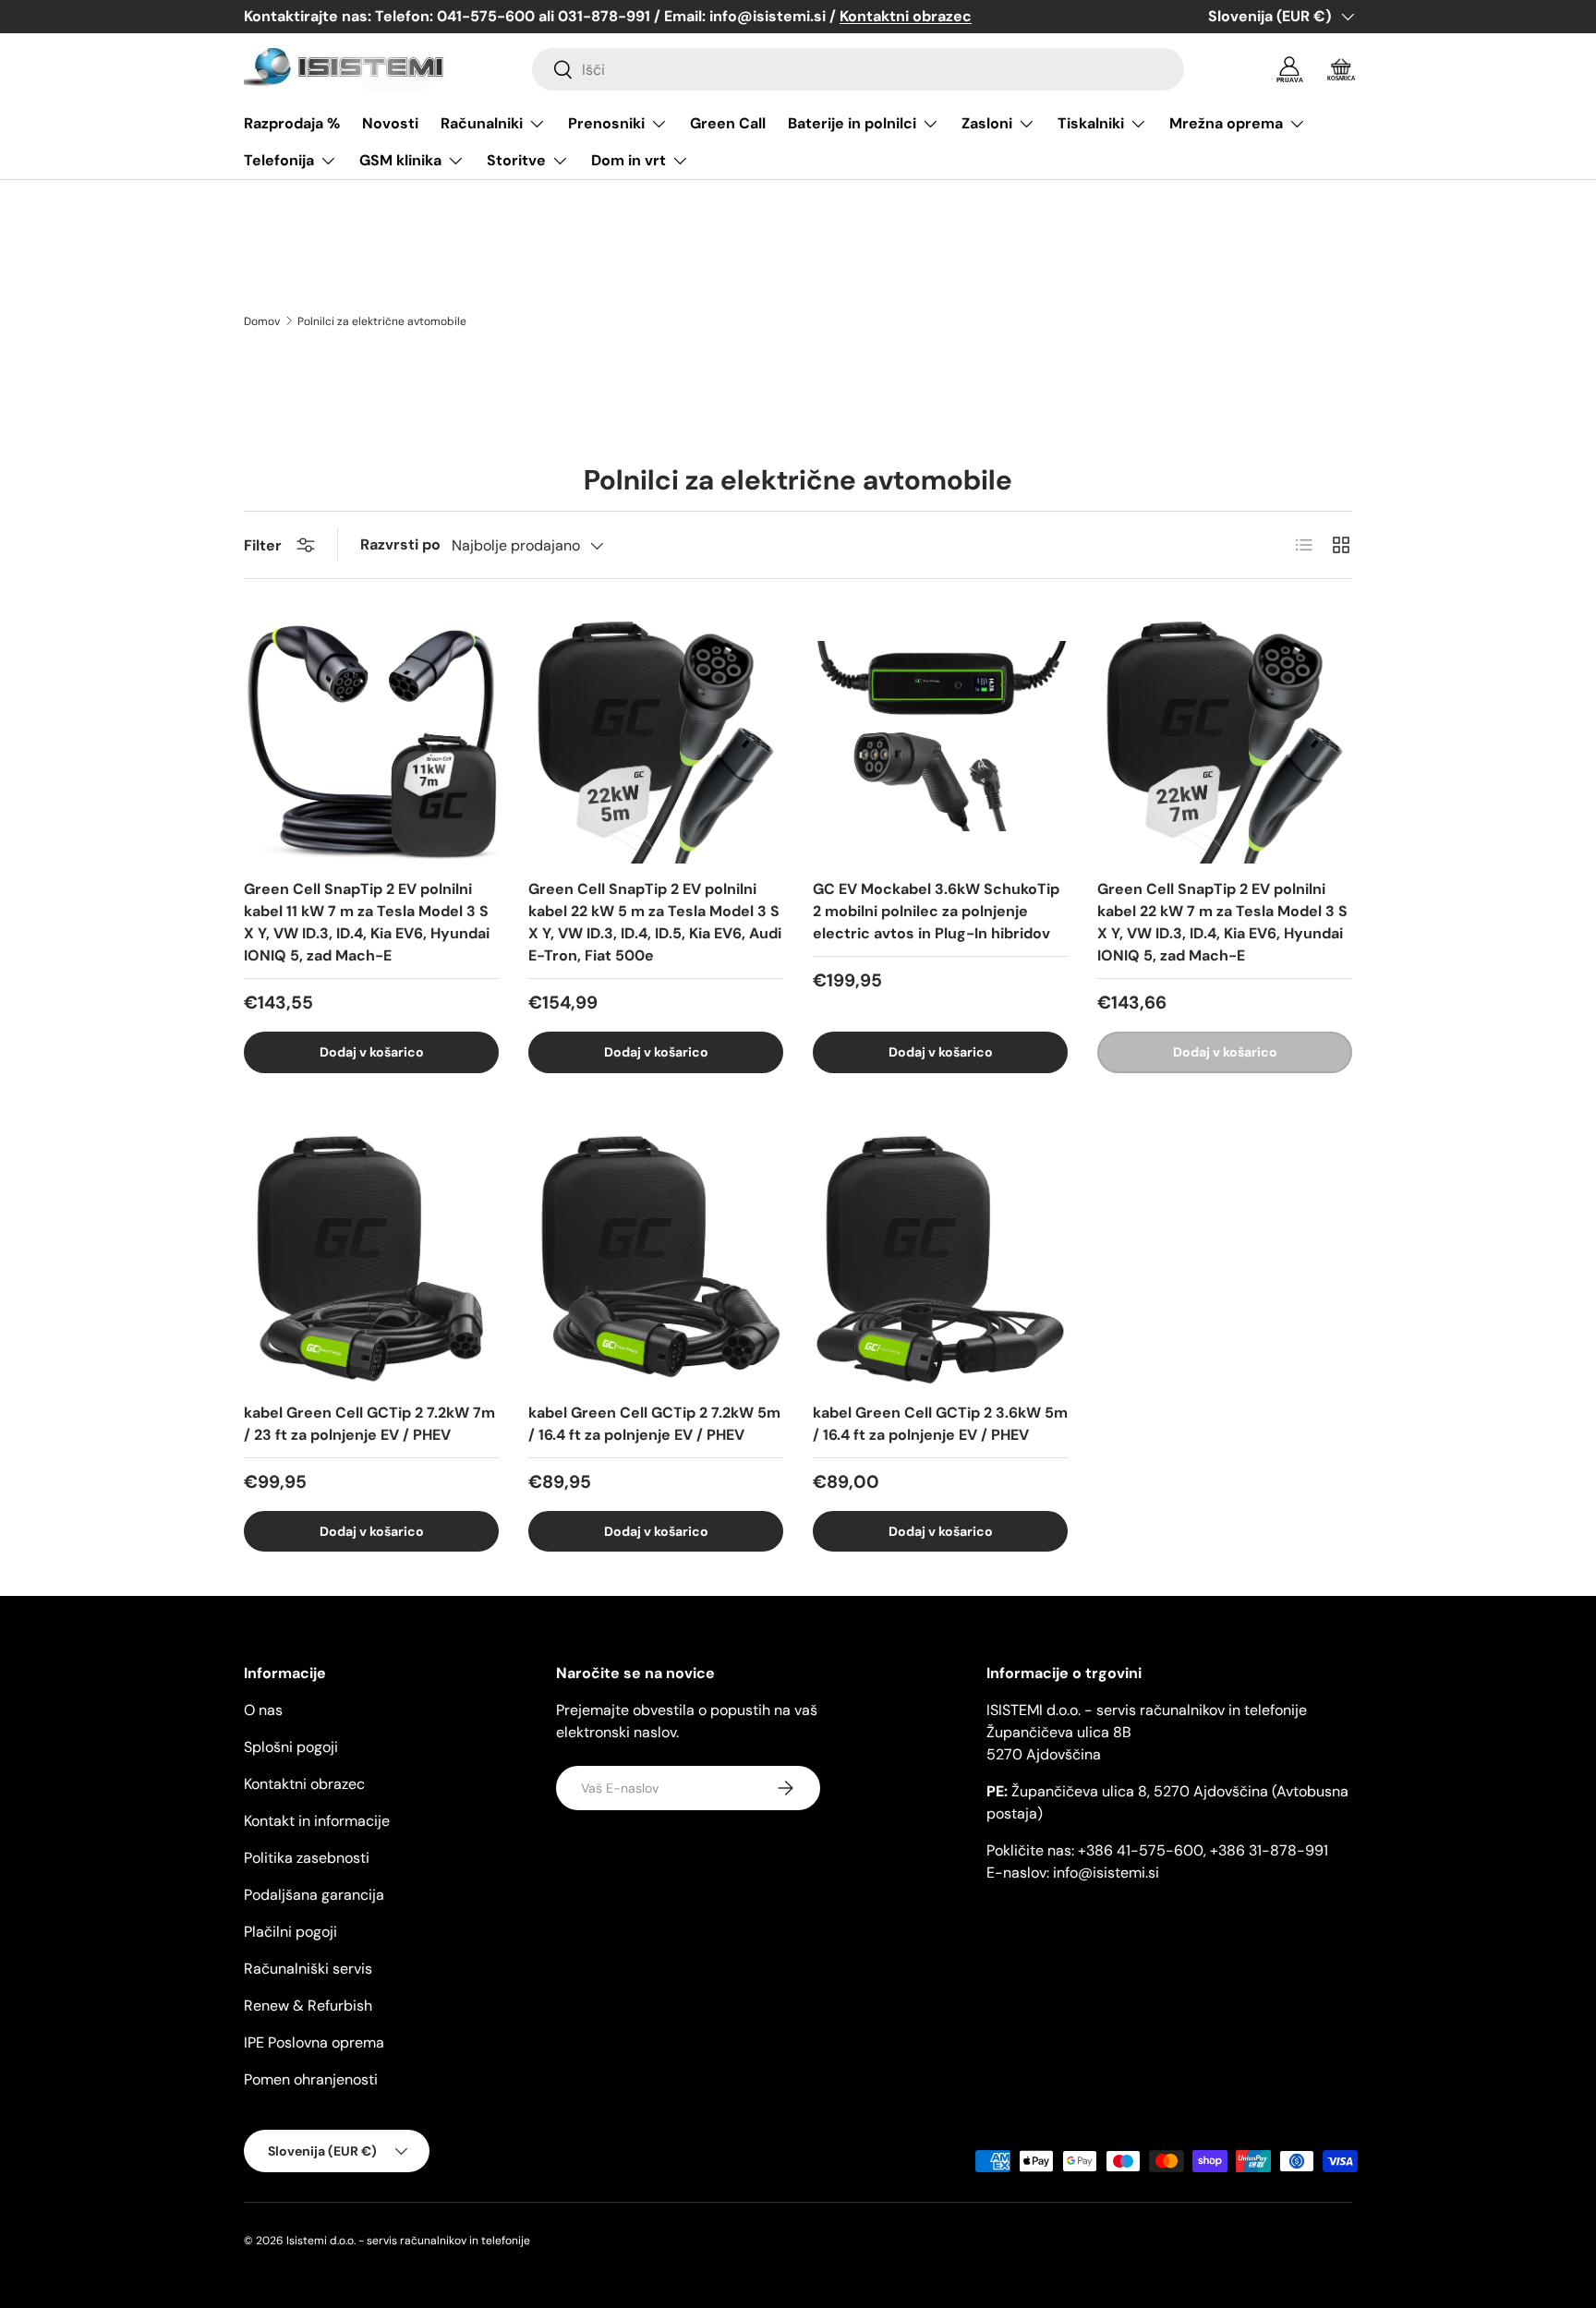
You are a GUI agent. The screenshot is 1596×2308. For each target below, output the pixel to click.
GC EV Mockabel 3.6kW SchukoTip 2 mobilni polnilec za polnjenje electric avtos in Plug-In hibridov (936, 911)
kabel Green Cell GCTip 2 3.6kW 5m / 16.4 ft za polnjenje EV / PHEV (940, 1424)
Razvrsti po (400, 544)
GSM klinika (400, 160)
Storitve (516, 160)
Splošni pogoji (291, 1747)
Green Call (728, 123)
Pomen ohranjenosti (311, 2079)
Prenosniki (606, 123)
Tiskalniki (1091, 123)
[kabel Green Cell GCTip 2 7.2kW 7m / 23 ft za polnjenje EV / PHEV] (371, 1260)
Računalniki (482, 123)
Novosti (390, 123)
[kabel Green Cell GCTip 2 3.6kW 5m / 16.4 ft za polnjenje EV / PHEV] (940, 1260)
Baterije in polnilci (852, 123)
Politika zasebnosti (307, 1858)
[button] (1341, 69)
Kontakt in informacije (317, 1821)
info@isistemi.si (1106, 1873)
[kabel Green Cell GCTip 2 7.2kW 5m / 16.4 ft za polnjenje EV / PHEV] (656, 1260)
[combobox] (858, 69)
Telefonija (279, 160)
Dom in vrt (629, 160)
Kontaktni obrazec (304, 1784)
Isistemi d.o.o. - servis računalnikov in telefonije (408, 2241)
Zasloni (987, 123)
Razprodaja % (292, 123)
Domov (262, 321)
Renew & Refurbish (308, 2006)
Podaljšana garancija (314, 1895)
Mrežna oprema (1226, 123)
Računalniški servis (308, 1969)
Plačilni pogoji (290, 1932)
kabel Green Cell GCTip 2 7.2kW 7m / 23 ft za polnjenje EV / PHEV (369, 1424)
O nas (263, 1710)
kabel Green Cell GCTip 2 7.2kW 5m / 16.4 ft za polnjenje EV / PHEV (654, 1424)
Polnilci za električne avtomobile (382, 321)
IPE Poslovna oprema (314, 2042)
